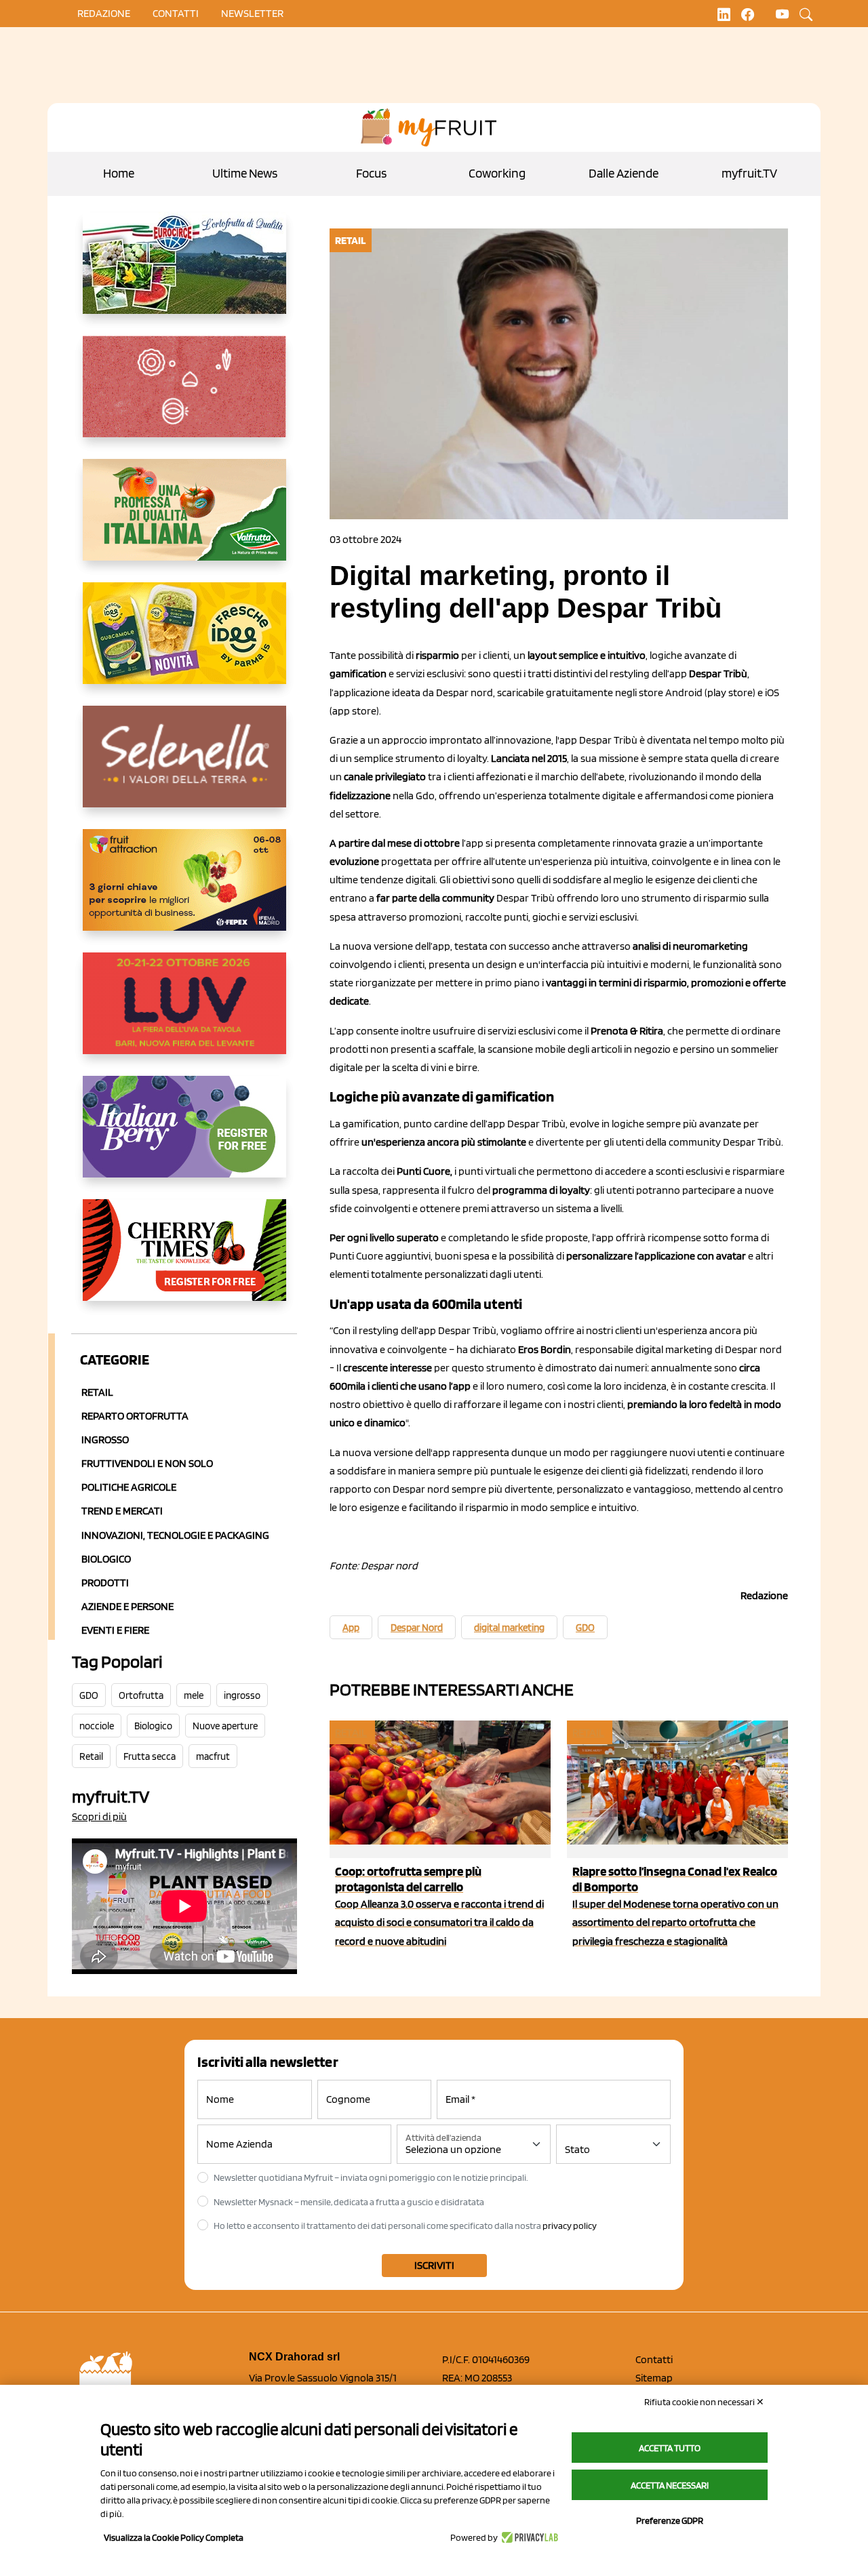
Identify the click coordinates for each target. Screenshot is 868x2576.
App (351, 1628)
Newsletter (252, 13)
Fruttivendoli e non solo (147, 1463)
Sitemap (654, 2378)
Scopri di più (99, 1816)
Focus (371, 173)
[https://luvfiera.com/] (184, 1014)
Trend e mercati (122, 1511)
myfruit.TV (749, 173)
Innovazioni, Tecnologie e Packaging (175, 1535)
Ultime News (245, 173)
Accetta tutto (670, 2448)
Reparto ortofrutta (135, 1416)
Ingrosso (105, 1440)
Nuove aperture (225, 1726)
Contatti (654, 2359)
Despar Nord (417, 1628)
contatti (176, 13)
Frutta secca (150, 1756)
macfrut (213, 1756)
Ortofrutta (141, 1695)
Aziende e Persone (127, 1606)
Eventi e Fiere (115, 1630)
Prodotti (105, 1583)
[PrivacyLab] (528, 2537)
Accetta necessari (670, 2485)
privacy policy (570, 2226)
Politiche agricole (129, 1487)
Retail (97, 1392)
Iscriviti (434, 2265)
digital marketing (509, 1628)
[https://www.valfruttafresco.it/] (184, 521)
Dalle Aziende (624, 173)
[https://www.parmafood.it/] (184, 644)
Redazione (104, 13)
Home (119, 173)
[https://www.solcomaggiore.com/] (184, 397)
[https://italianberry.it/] (184, 1138)
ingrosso (242, 1695)
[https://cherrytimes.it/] (184, 1261)
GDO (89, 1695)
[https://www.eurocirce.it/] (184, 274)
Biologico (106, 1559)
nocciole (97, 1726)
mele (194, 1695)
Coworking (497, 173)
